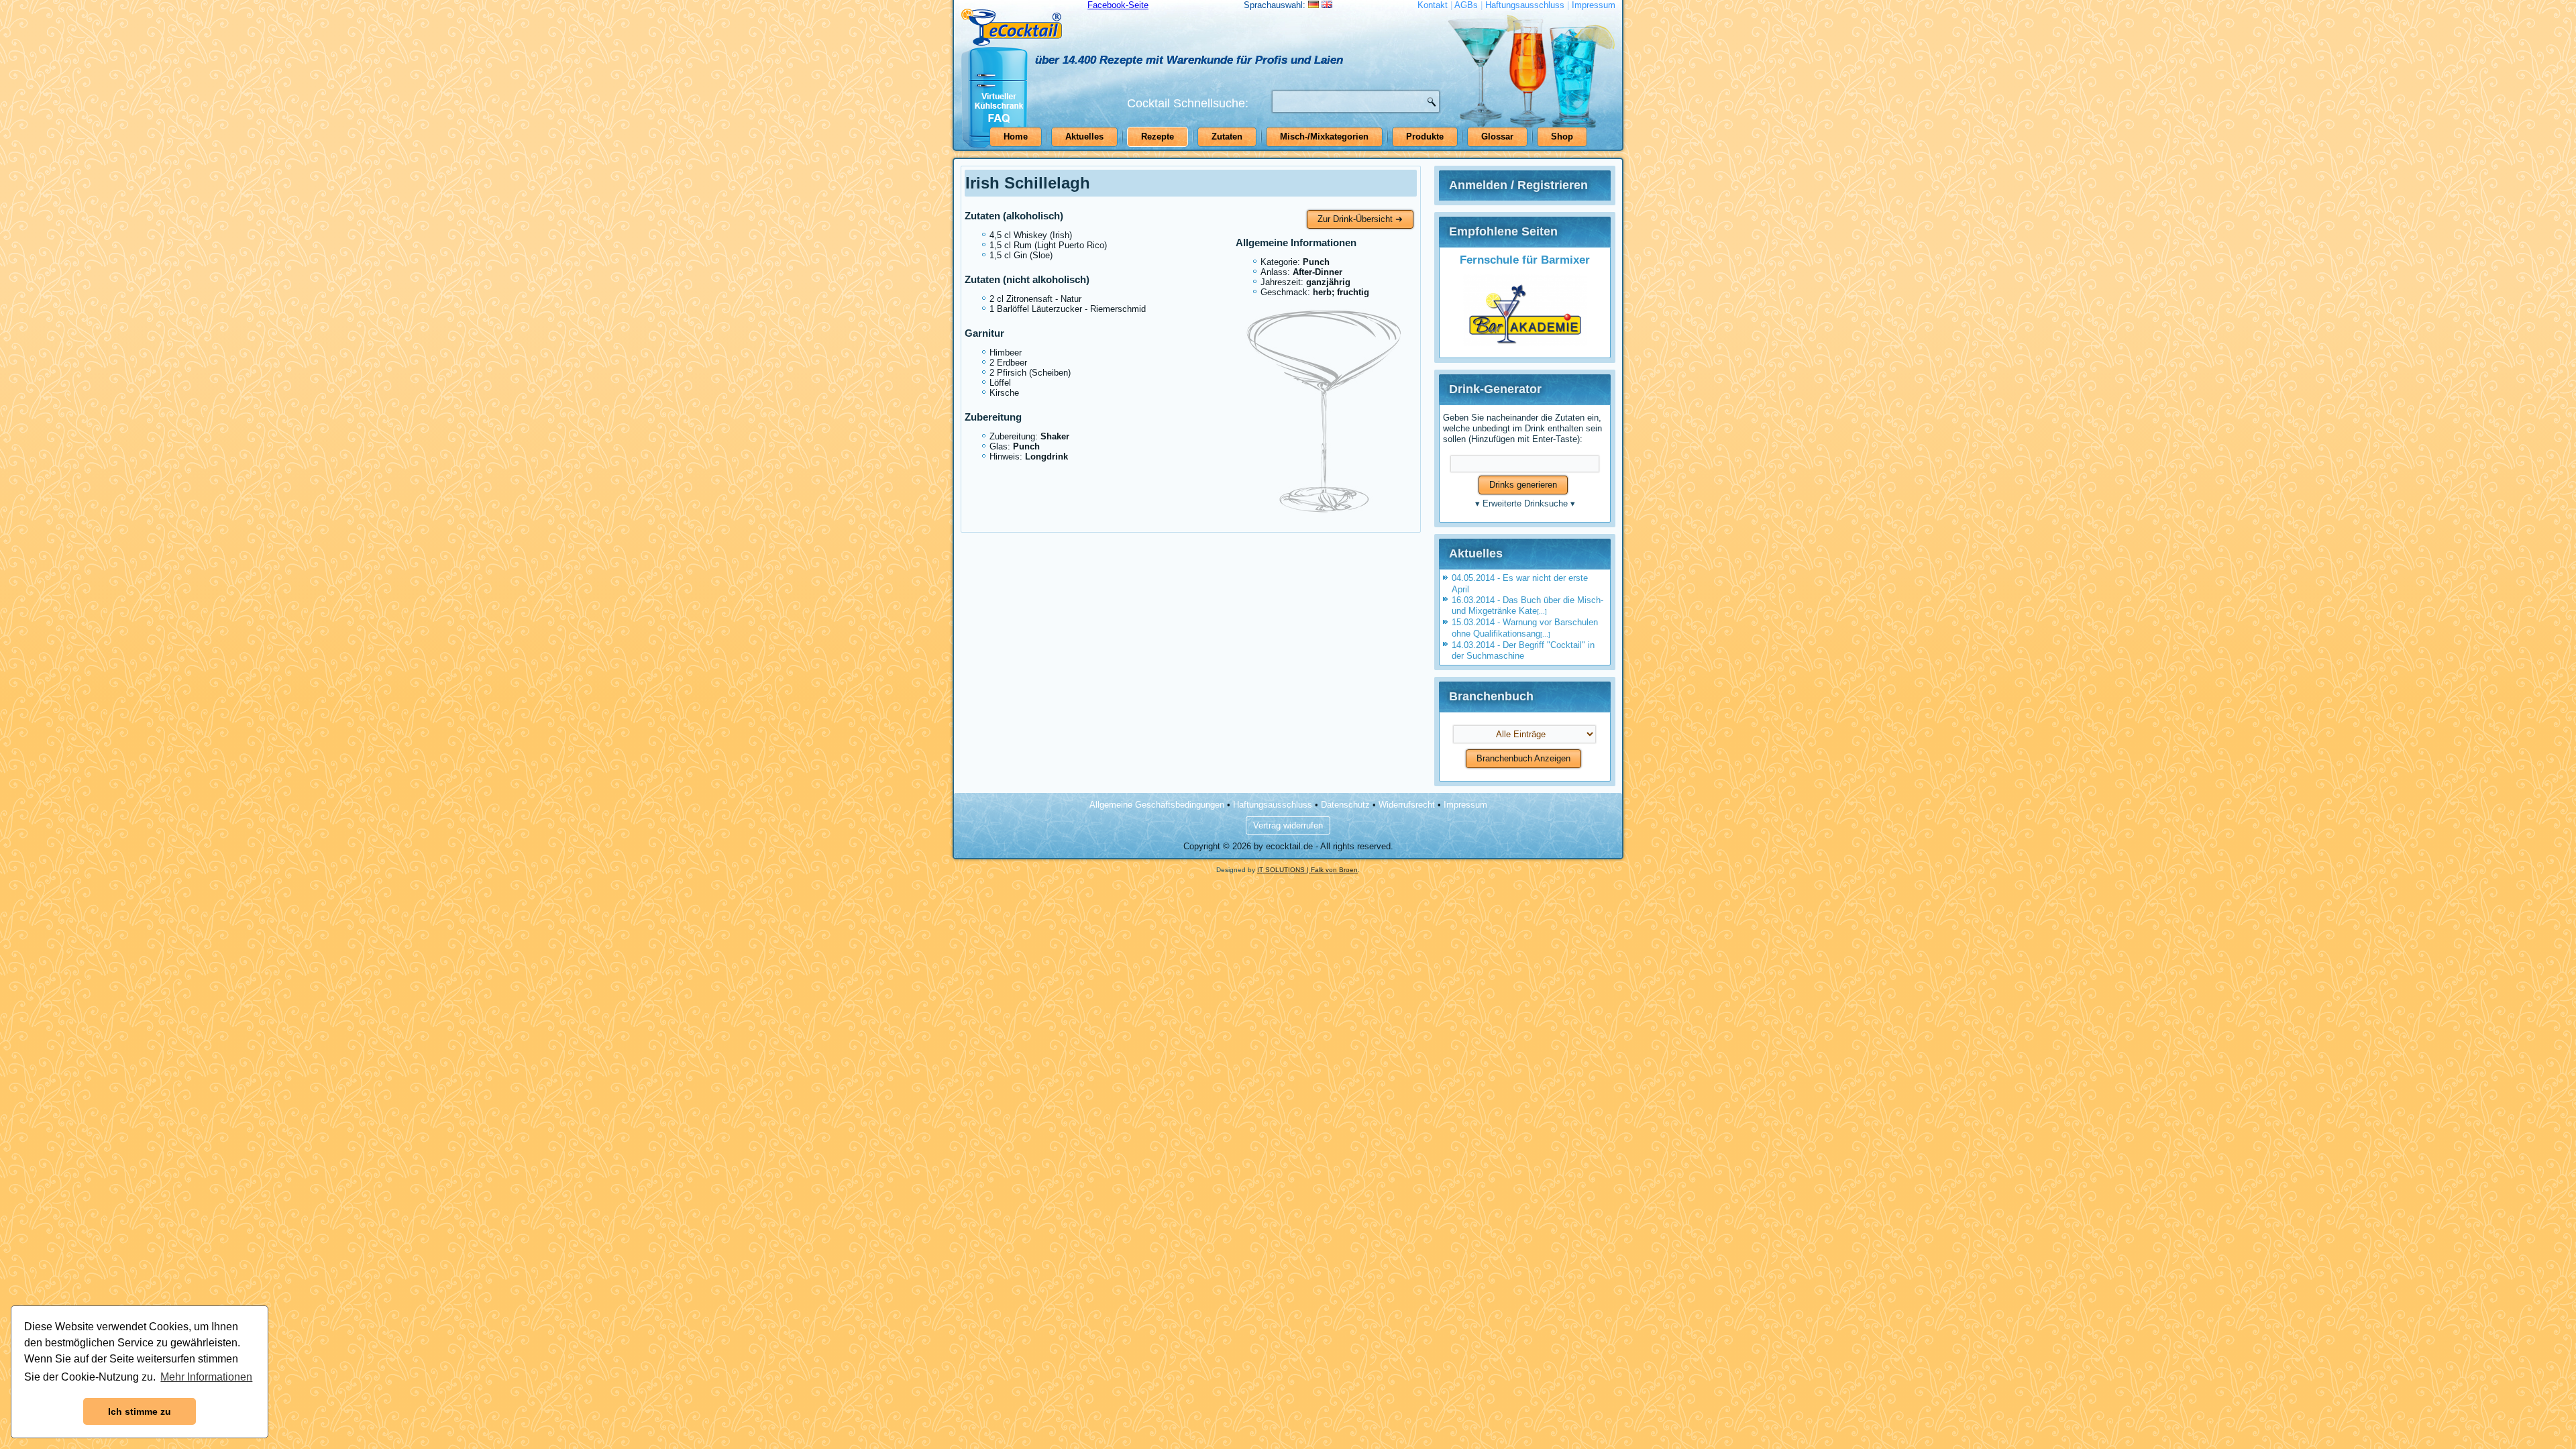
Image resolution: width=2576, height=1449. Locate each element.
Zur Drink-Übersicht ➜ (1360, 219)
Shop (1562, 137)
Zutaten (1227, 137)
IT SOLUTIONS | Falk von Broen (1307, 870)
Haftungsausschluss (1525, 5)
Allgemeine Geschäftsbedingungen (1157, 805)
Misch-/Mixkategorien (1324, 137)
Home (1016, 137)
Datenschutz (1345, 805)
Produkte (1425, 137)
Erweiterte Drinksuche (1525, 503)
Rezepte (1158, 137)
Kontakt (1433, 5)
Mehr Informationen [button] (206, 1377)
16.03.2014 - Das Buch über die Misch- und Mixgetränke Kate (1527, 605)
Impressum (1594, 5)
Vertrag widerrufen (1288, 825)
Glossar (1497, 137)
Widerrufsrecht (1407, 805)
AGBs (1466, 5)
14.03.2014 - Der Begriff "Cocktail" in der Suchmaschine (1523, 650)
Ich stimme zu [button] (140, 1411)
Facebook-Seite (1118, 5)
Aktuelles (1084, 137)
